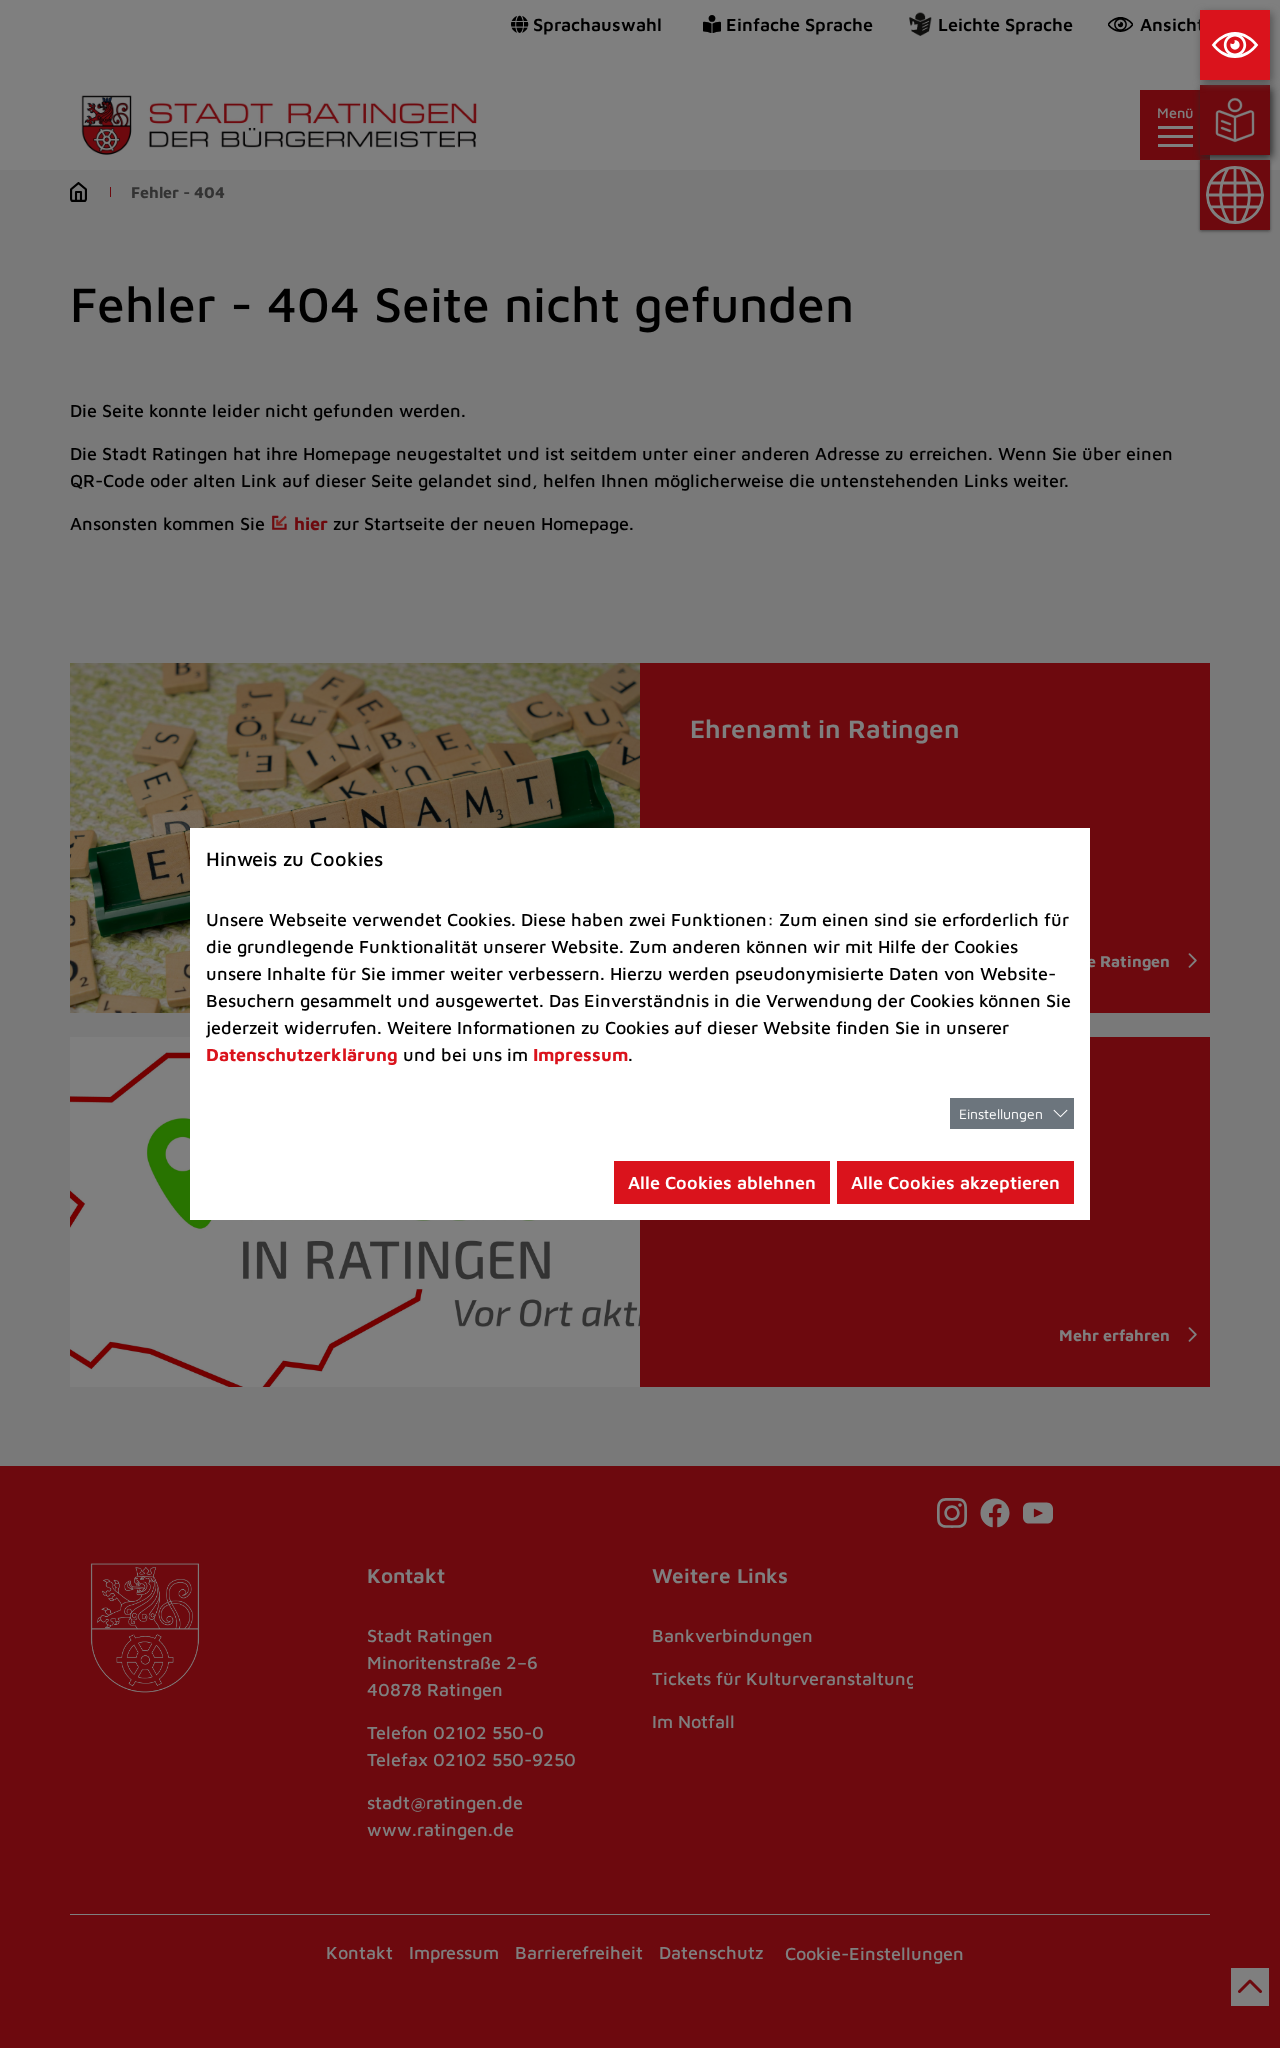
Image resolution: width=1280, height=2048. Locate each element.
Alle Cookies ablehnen (722, 1182)
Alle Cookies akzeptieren (955, 1182)
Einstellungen (1001, 1113)
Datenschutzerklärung (302, 1054)
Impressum (580, 1054)
